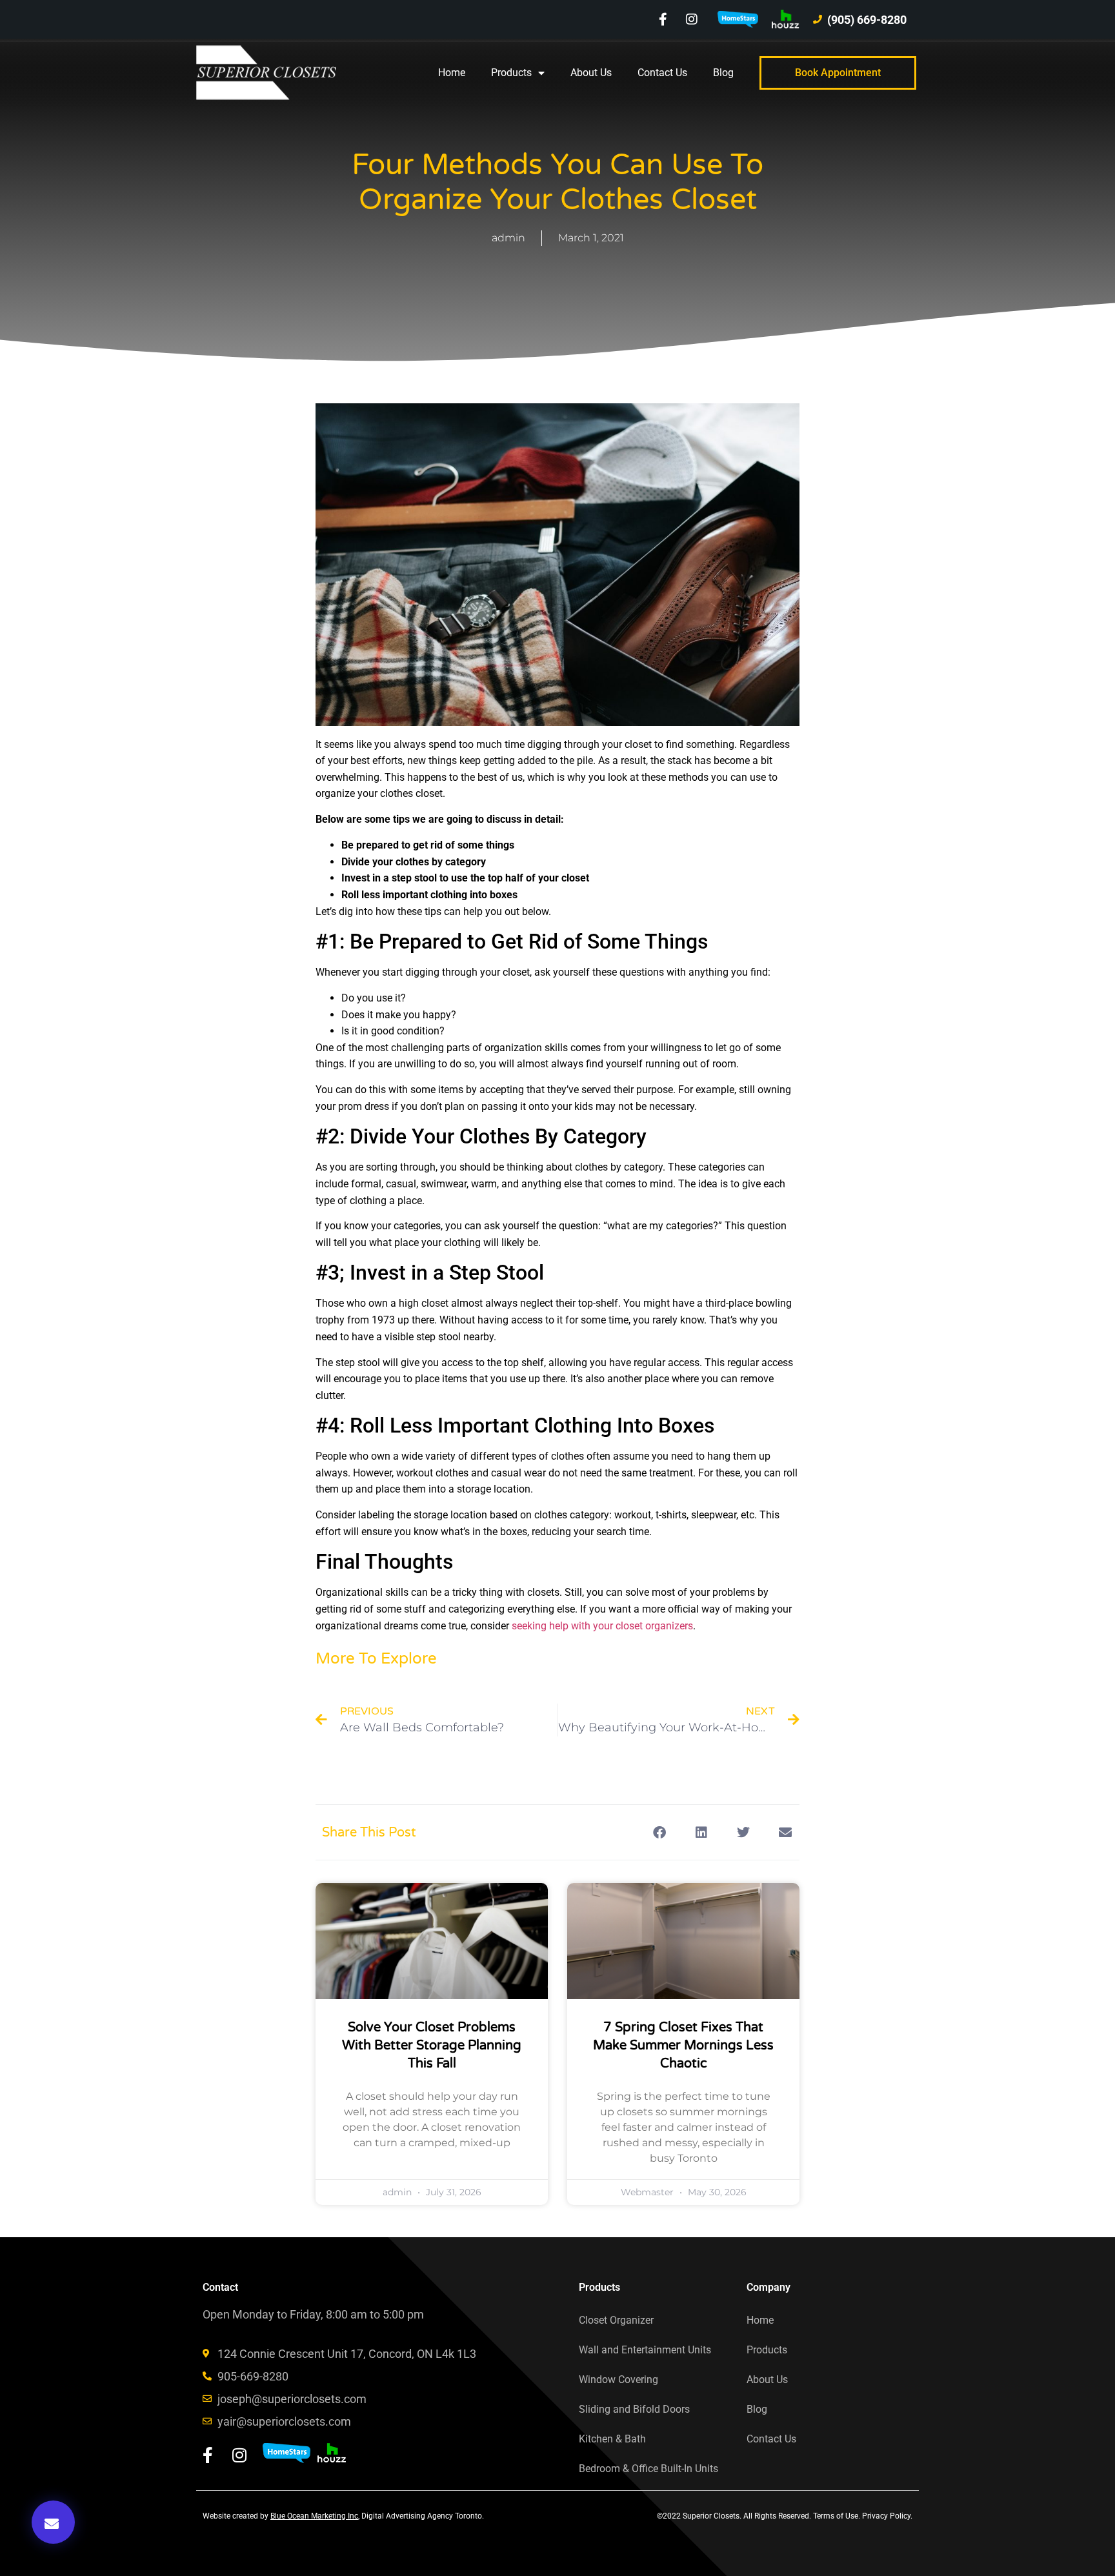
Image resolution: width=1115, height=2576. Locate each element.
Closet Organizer (616, 2320)
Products (511, 73)
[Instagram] (692, 19)
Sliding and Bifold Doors (634, 2409)
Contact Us (662, 73)
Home (452, 73)
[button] (53, 2522)
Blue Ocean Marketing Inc (314, 2516)
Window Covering (618, 2380)
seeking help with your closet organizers (602, 1626)
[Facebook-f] (663, 19)
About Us (591, 73)
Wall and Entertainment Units (645, 2350)
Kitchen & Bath (612, 2439)
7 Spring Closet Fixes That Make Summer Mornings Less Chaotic (683, 2046)
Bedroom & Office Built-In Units (648, 2469)
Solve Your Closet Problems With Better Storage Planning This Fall (432, 2046)
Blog (723, 73)
